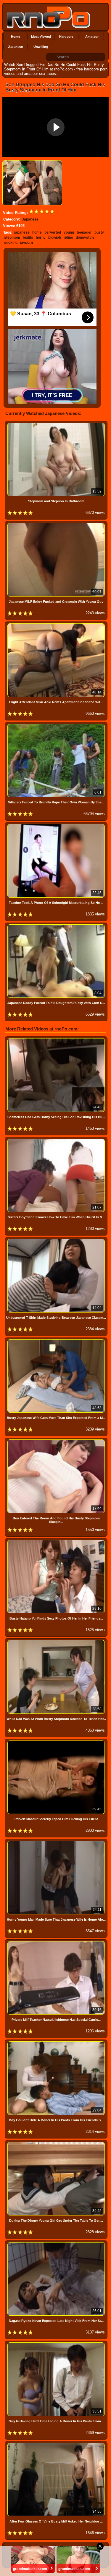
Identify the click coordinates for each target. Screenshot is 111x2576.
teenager (84, 232)
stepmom (12, 237)
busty (99, 232)
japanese (22, 232)
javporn (26, 243)
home (37, 232)
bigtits (28, 237)
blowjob (55, 237)
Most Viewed (41, 37)
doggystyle (85, 237)
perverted (53, 232)
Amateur (92, 37)
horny (41, 237)
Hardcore (66, 37)
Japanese (15, 47)
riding (68, 237)
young (69, 232)
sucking (11, 243)
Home (16, 37)
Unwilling (41, 47)
